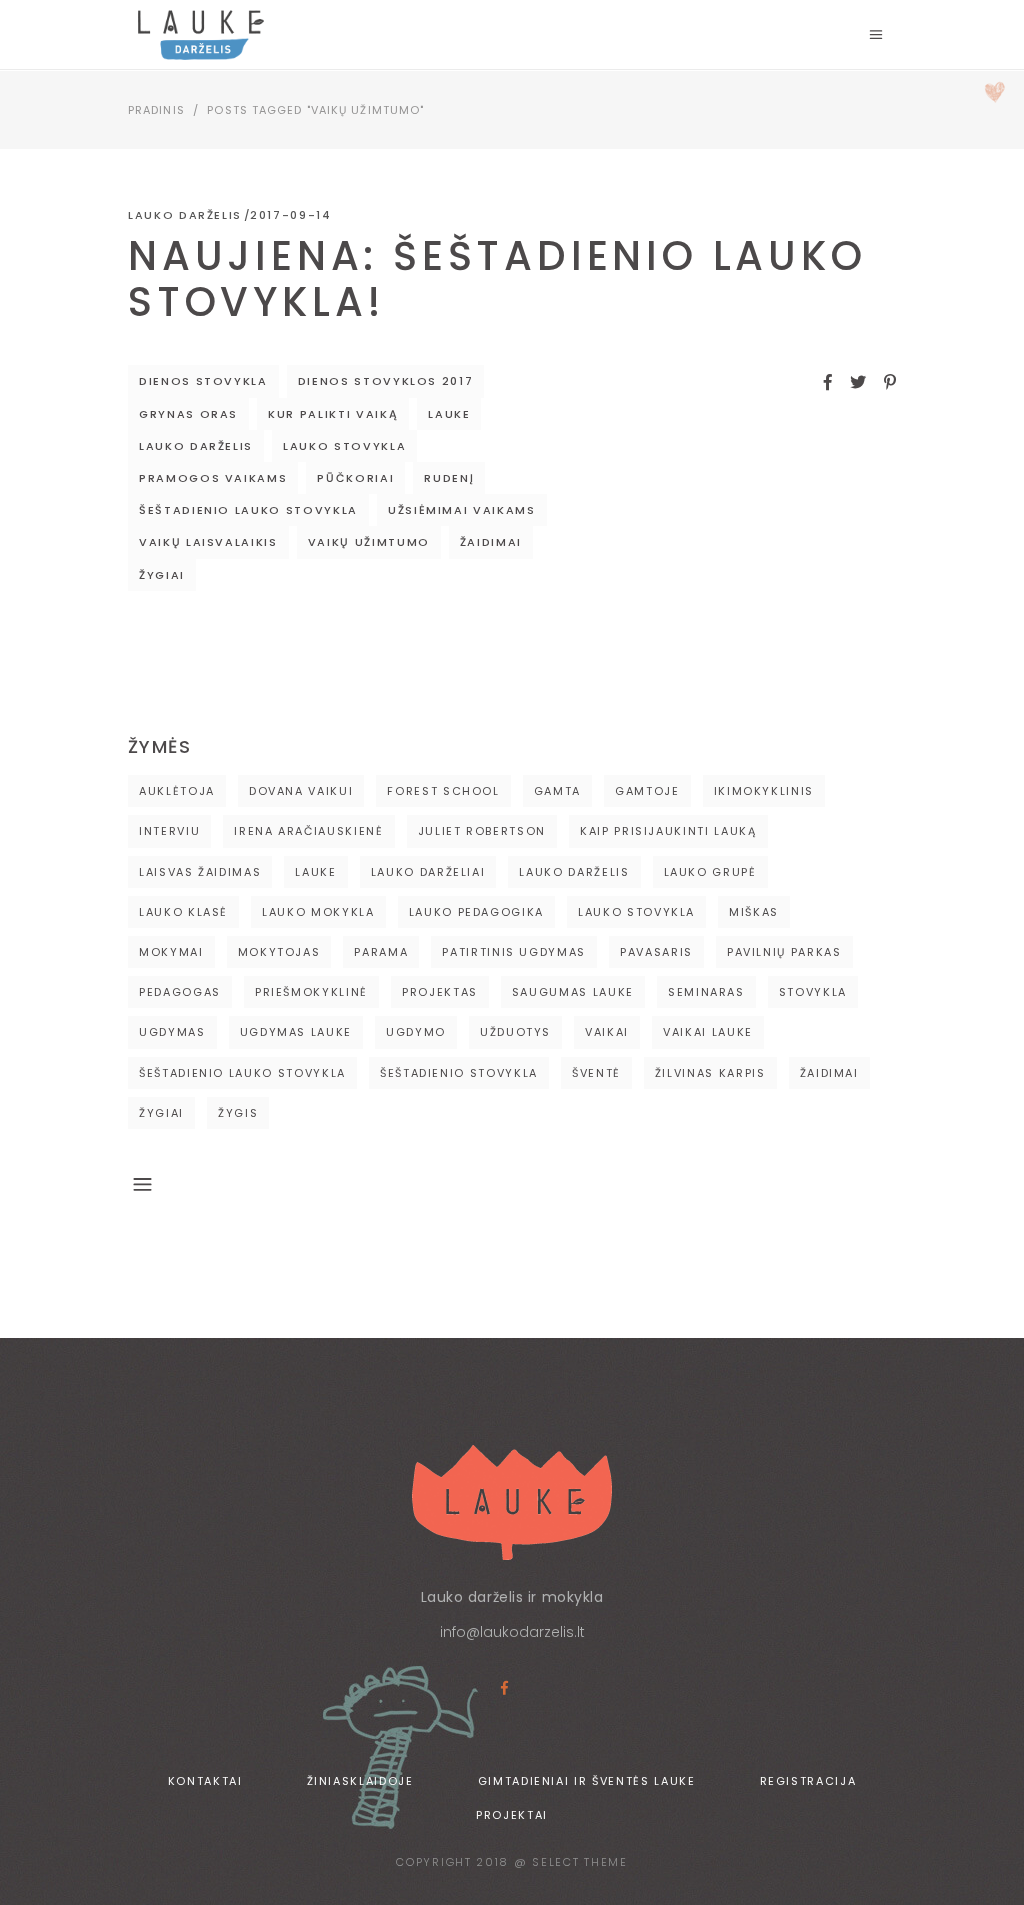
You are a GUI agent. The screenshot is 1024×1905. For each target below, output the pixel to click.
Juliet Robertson (482, 831)
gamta (557, 791)
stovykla (813, 992)
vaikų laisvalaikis (208, 542)
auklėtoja (177, 791)
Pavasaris (656, 952)
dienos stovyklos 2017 (386, 381)
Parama (381, 952)
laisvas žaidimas (200, 872)
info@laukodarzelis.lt (512, 1632)
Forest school (443, 791)
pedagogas (180, 992)
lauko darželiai (428, 872)
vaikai (607, 1032)
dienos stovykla (203, 381)
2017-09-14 (291, 215)
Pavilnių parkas (784, 952)
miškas (754, 912)
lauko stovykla (344, 446)
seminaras (706, 992)
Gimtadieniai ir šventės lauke (587, 1781)
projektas (440, 992)
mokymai (171, 952)
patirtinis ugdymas (514, 952)
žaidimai (491, 542)
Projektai (512, 1815)
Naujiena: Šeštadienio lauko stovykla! (497, 279)
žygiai (162, 575)
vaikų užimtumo (369, 542)
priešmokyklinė (311, 992)
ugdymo (416, 1032)
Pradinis (156, 110)
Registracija (808, 1781)
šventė (596, 1073)
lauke (449, 414)
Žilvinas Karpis (710, 1073)
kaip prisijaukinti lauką (668, 831)
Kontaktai (205, 1781)
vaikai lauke (708, 1032)
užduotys (515, 1032)
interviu (169, 831)
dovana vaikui (301, 791)
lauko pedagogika (476, 912)
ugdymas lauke (296, 1032)
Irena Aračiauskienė (308, 831)
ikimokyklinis (764, 791)
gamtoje (647, 791)
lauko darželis (196, 446)
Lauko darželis (185, 215)
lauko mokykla (318, 912)
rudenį (449, 478)
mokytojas (279, 952)
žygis (238, 1113)
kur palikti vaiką (333, 414)
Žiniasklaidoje (360, 1781)
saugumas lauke (573, 992)
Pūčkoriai (355, 478)
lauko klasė (183, 912)
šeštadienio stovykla (459, 1073)
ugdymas (172, 1032)
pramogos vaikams (213, 478)
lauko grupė (710, 872)
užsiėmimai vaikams (462, 510)
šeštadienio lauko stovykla (248, 510)
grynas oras (188, 414)
